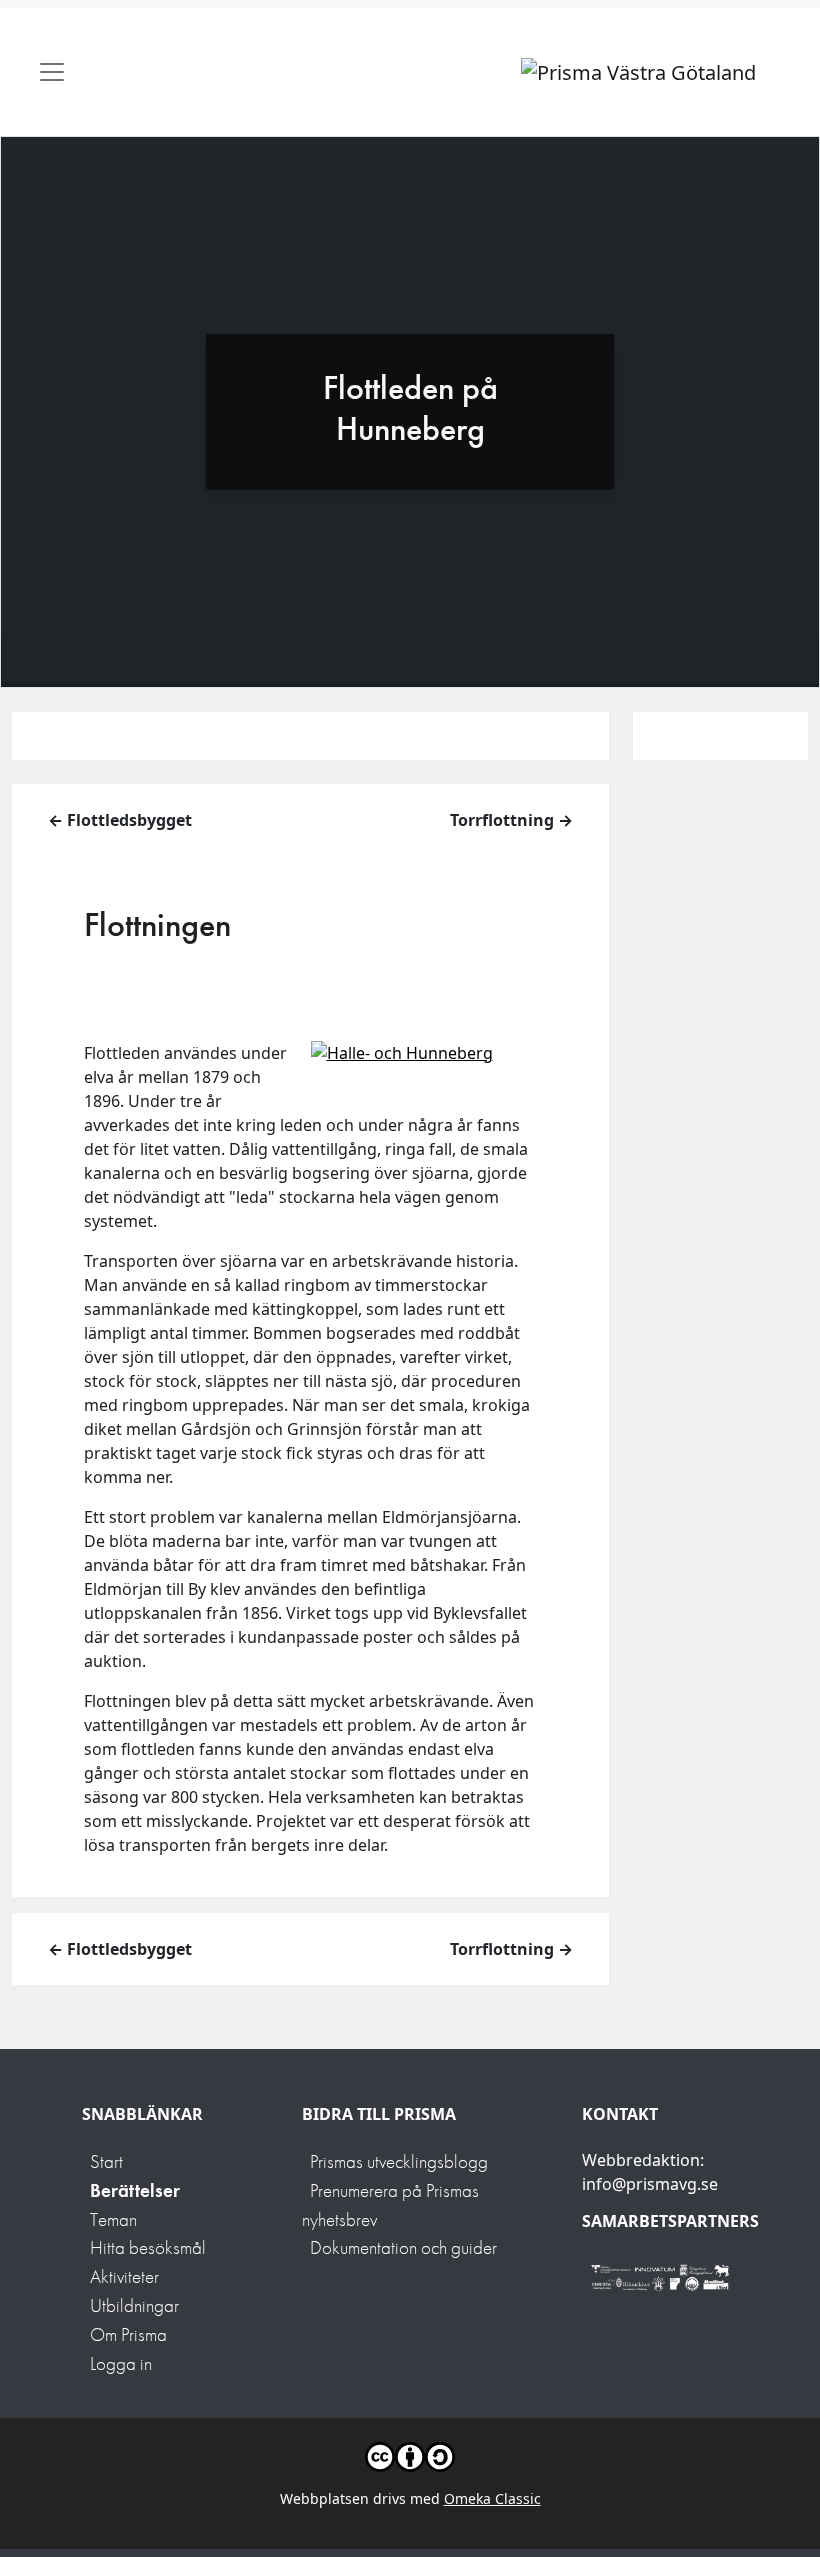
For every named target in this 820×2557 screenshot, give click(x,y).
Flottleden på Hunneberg (410, 406)
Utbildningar (134, 2305)
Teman (113, 2219)
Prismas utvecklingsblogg (399, 2161)
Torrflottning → (511, 820)
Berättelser (135, 2190)
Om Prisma (128, 2334)
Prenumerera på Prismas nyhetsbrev (390, 2205)
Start (106, 2161)
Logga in (121, 2363)
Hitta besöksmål (148, 2247)
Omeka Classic (492, 2498)
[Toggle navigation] (52, 72)
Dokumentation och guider (403, 2247)
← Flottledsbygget (120, 820)
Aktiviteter (124, 2276)
